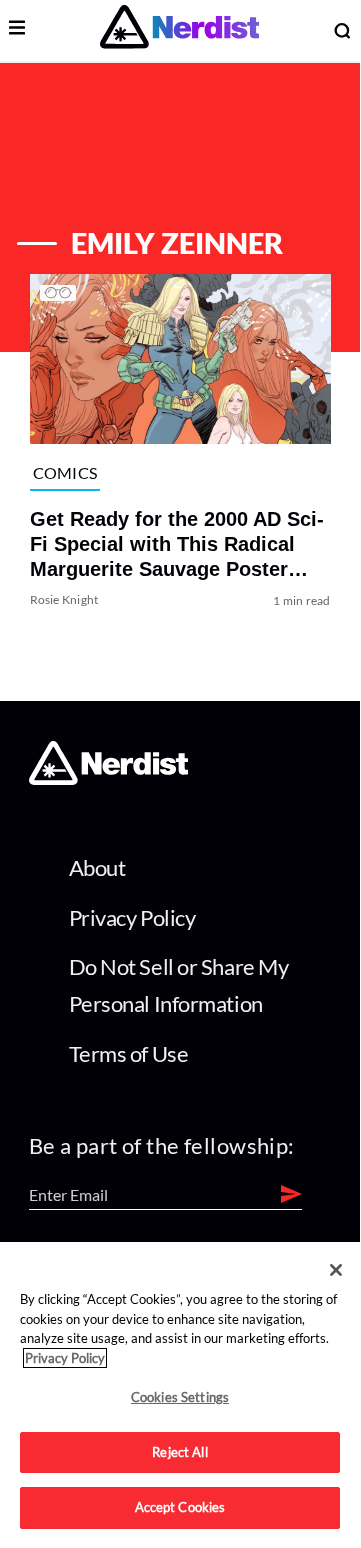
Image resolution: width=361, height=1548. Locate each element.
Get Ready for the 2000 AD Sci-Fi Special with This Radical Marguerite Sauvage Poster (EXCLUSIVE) (177, 546)
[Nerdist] (179, 30)
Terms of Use (129, 1053)
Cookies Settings (180, 1397)
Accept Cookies (180, 1507)
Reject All (179, 1452)
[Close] (336, 1270)
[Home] (108, 778)
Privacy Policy (132, 917)
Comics (65, 472)
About (97, 867)
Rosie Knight (64, 600)
